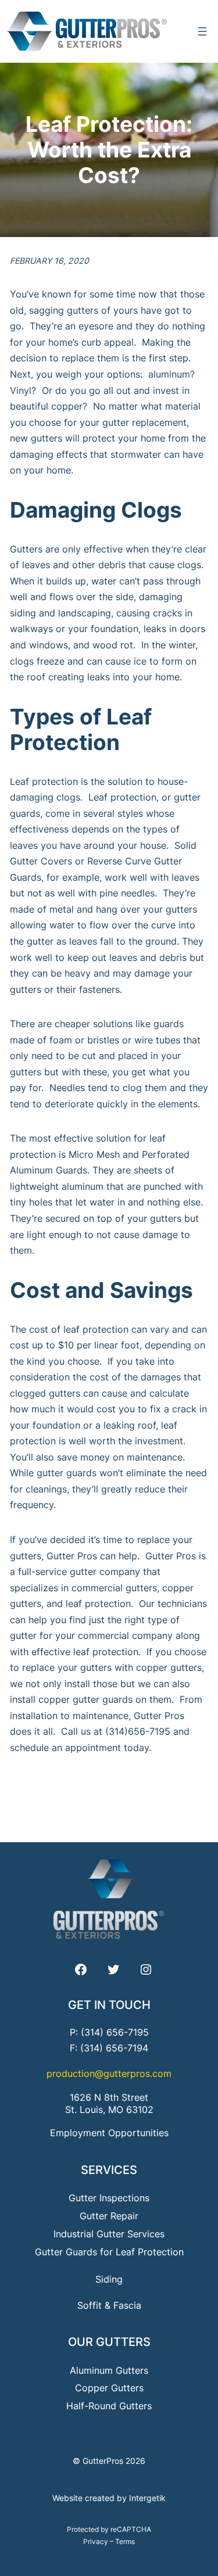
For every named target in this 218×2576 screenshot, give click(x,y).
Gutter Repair (109, 2216)
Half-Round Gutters (109, 2406)
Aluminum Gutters (109, 2370)
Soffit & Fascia (109, 2305)
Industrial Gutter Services (109, 2234)
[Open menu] (202, 31)
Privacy (96, 2541)
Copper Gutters (109, 2388)
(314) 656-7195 (115, 2032)
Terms (125, 2541)
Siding (109, 2279)
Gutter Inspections (109, 2198)
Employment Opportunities (109, 2133)
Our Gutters (109, 2342)
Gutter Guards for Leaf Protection (109, 2252)
